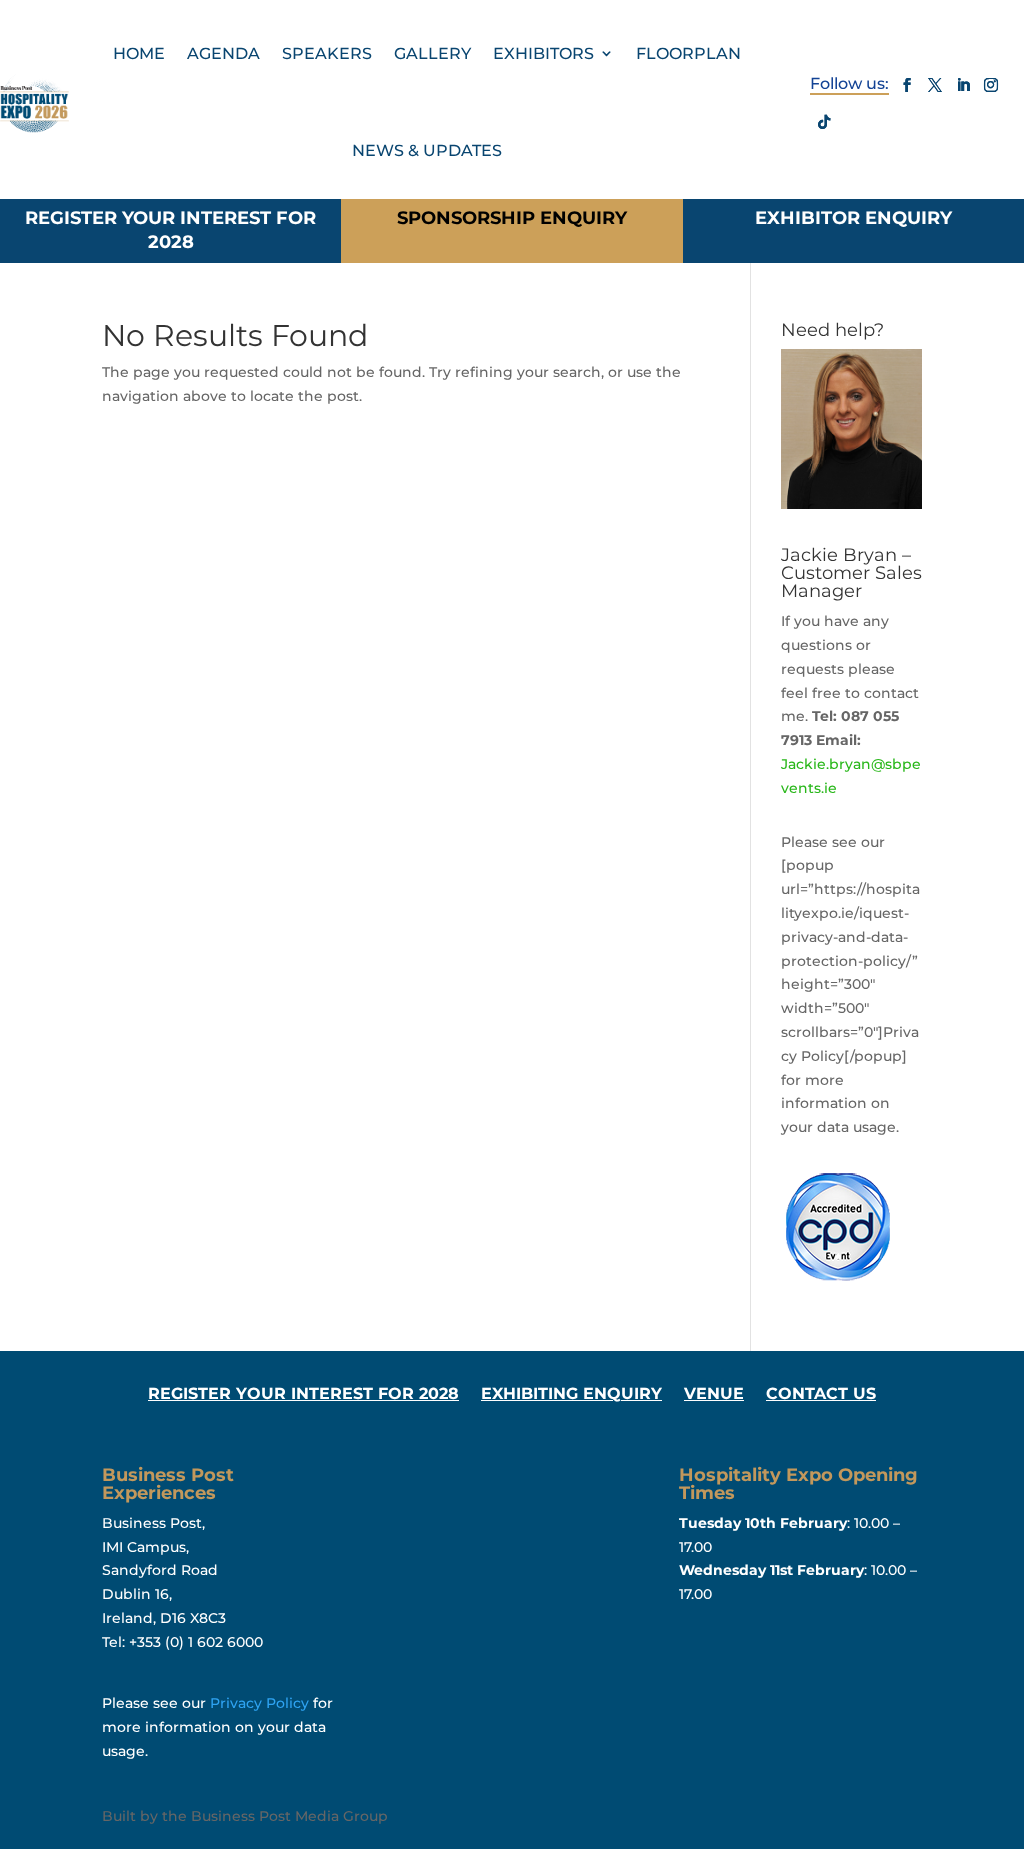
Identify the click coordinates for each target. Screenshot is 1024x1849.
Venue (714, 1395)
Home (139, 53)
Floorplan (688, 53)
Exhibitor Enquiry (853, 218)
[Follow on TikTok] (824, 122)
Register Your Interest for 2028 (170, 230)
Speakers (327, 53)
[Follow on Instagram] (991, 85)
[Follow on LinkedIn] (963, 85)
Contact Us (821, 1395)
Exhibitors (543, 53)
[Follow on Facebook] (907, 85)
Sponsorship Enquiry (512, 218)
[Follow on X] (935, 85)
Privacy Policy (259, 1703)
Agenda (223, 53)
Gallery (432, 53)
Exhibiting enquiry (571, 1395)
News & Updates (427, 150)
